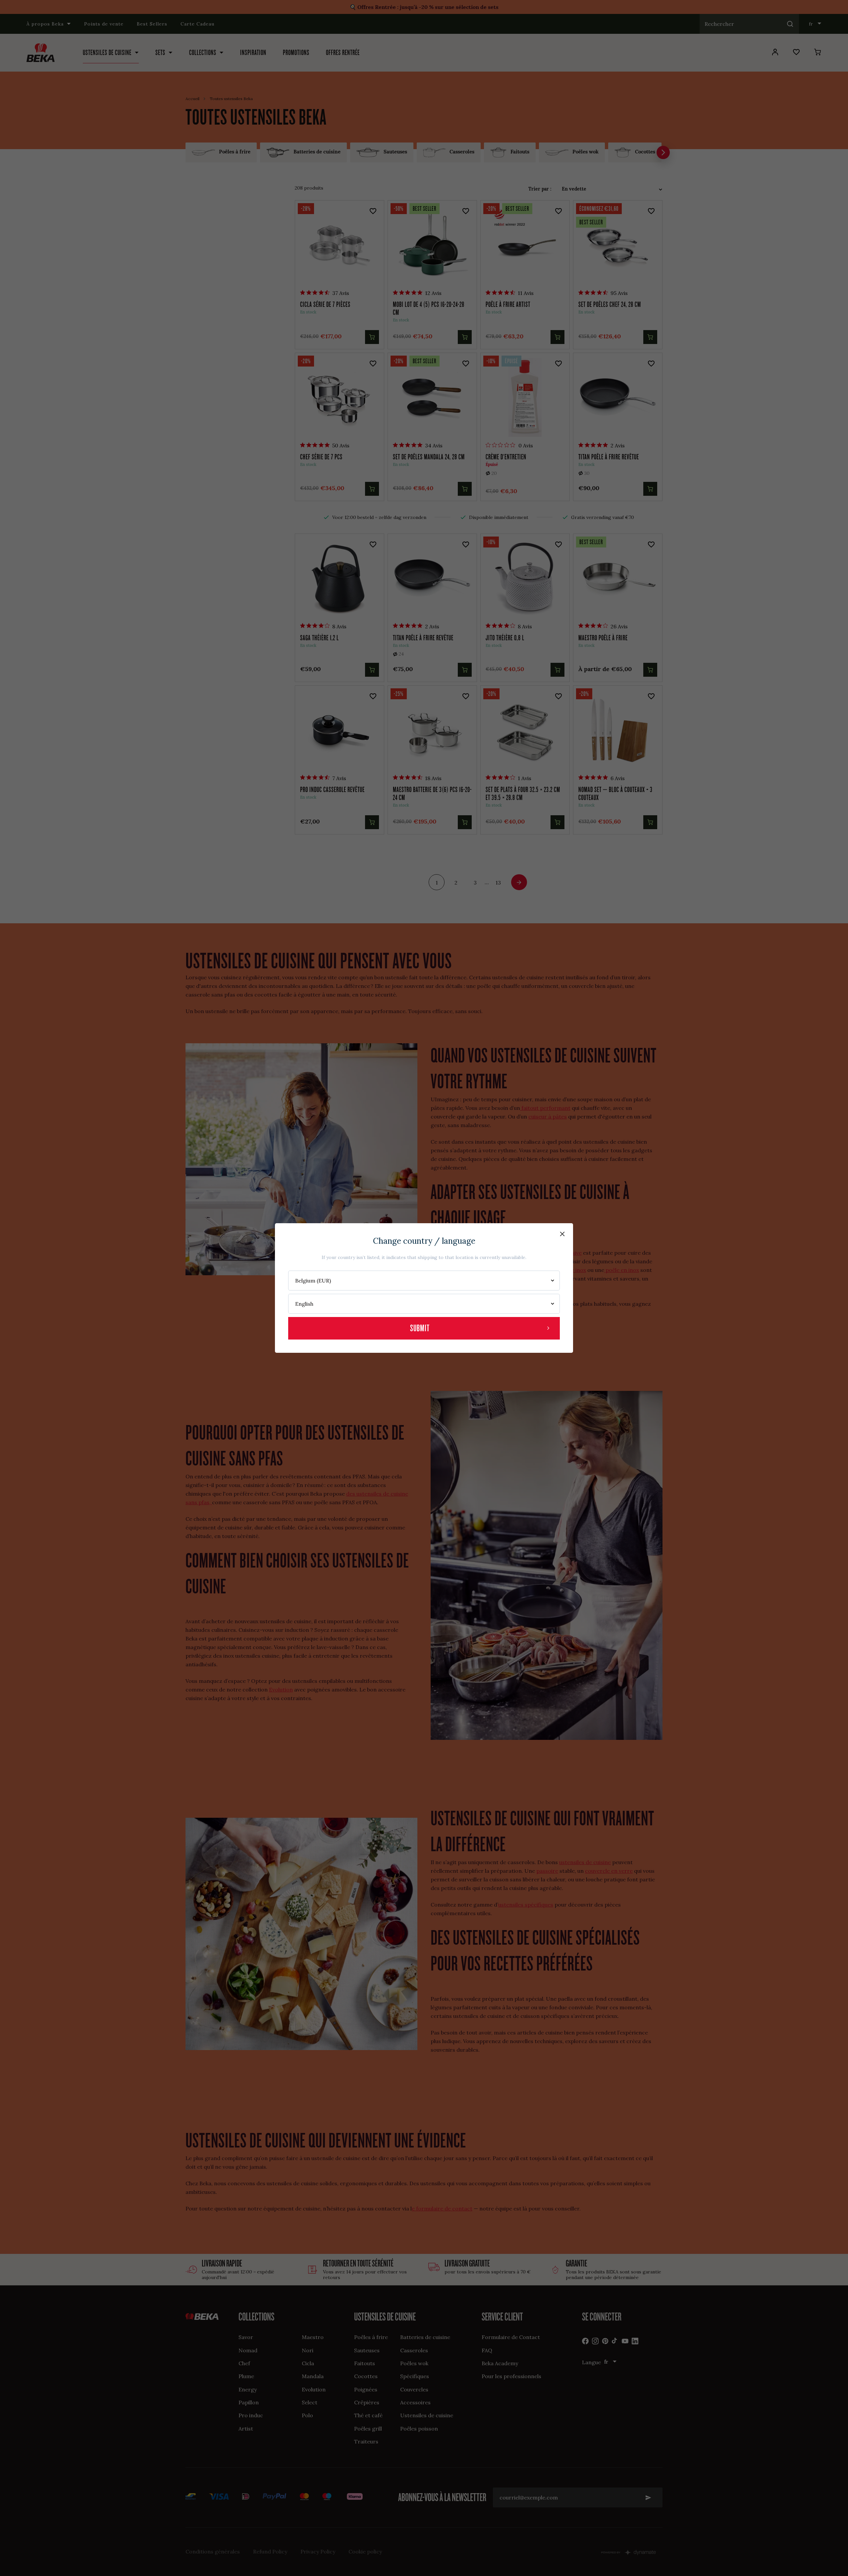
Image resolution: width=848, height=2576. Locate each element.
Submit (420, 1328)
